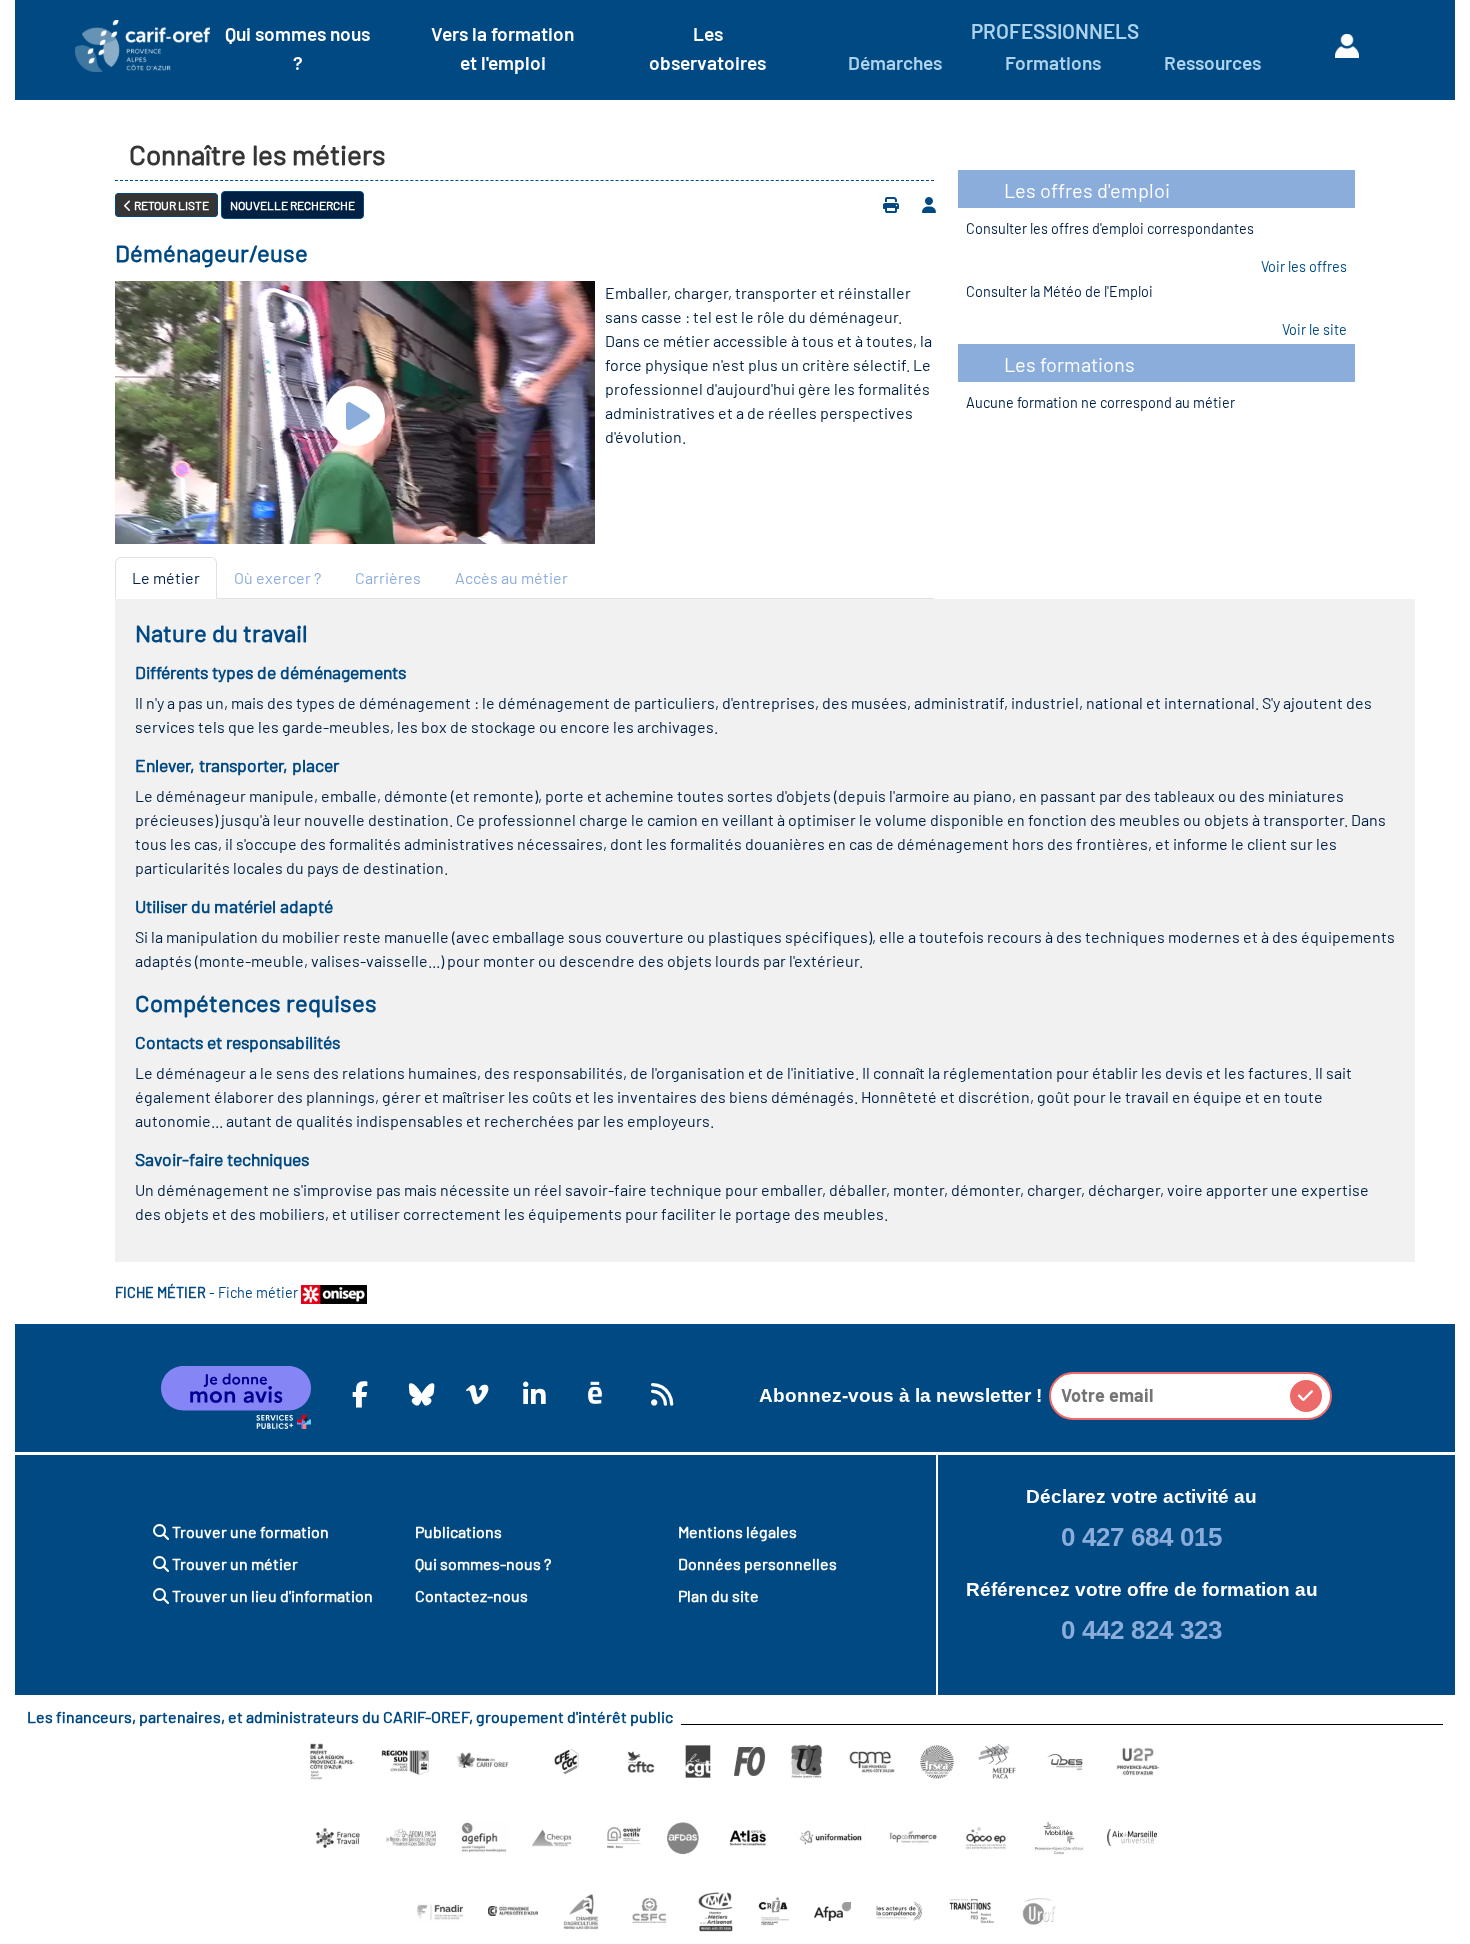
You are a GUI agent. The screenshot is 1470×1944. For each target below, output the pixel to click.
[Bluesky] (417, 1394)
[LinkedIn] (531, 1394)
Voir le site (1314, 329)
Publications (458, 1531)
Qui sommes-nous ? (483, 1563)
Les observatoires (707, 48)
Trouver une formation (249, 1531)
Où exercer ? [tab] (277, 577)
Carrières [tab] (388, 577)
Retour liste (170, 205)
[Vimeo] (474, 1394)
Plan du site (718, 1595)
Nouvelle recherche (292, 205)
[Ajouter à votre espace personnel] (929, 205)
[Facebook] (360, 1394)
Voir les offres (1304, 266)
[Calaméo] (595, 1393)
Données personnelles (757, 1563)
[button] (1306, 1396)
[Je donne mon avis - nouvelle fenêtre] (236, 1398)
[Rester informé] (659, 1394)
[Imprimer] (891, 205)
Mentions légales (737, 1531)
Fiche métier (259, 1292)
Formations (1053, 62)
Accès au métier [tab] (511, 577)
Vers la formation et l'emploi (502, 48)
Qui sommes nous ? (297, 48)
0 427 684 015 (1141, 1537)
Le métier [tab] (166, 577)
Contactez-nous (471, 1595)
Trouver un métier (233, 1563)
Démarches (895, 62)
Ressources (1212, 62)
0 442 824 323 (1141, 1630)
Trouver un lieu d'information (271, 1595)
